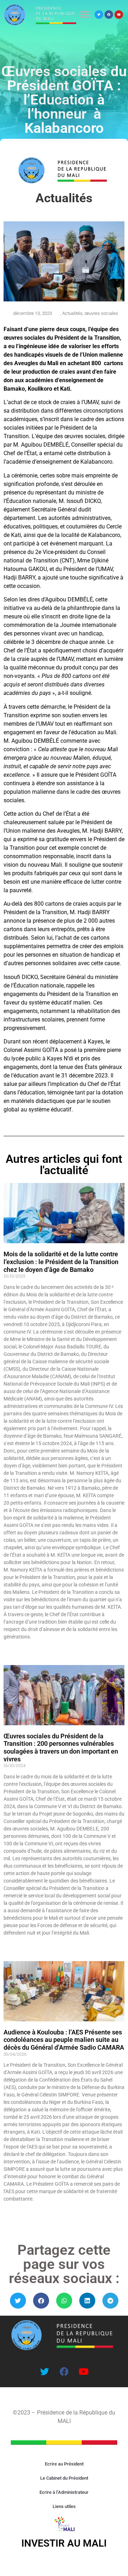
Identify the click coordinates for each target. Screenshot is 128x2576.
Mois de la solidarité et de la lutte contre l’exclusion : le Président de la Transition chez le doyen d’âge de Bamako (61, 1262)
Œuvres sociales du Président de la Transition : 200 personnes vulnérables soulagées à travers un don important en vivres (61, 1748)
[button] (85, 14)
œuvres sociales (101, 313)
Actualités (72, 313)
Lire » (9, 1649)
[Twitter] (99, 15)
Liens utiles (64, 2506)
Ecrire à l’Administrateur (64, 2492)
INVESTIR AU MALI (64, 2543)
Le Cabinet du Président (64, 2478)
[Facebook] (109, 15)
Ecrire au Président (64, 2464)
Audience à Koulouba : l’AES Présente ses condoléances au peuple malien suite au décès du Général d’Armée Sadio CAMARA (64, 2040)
